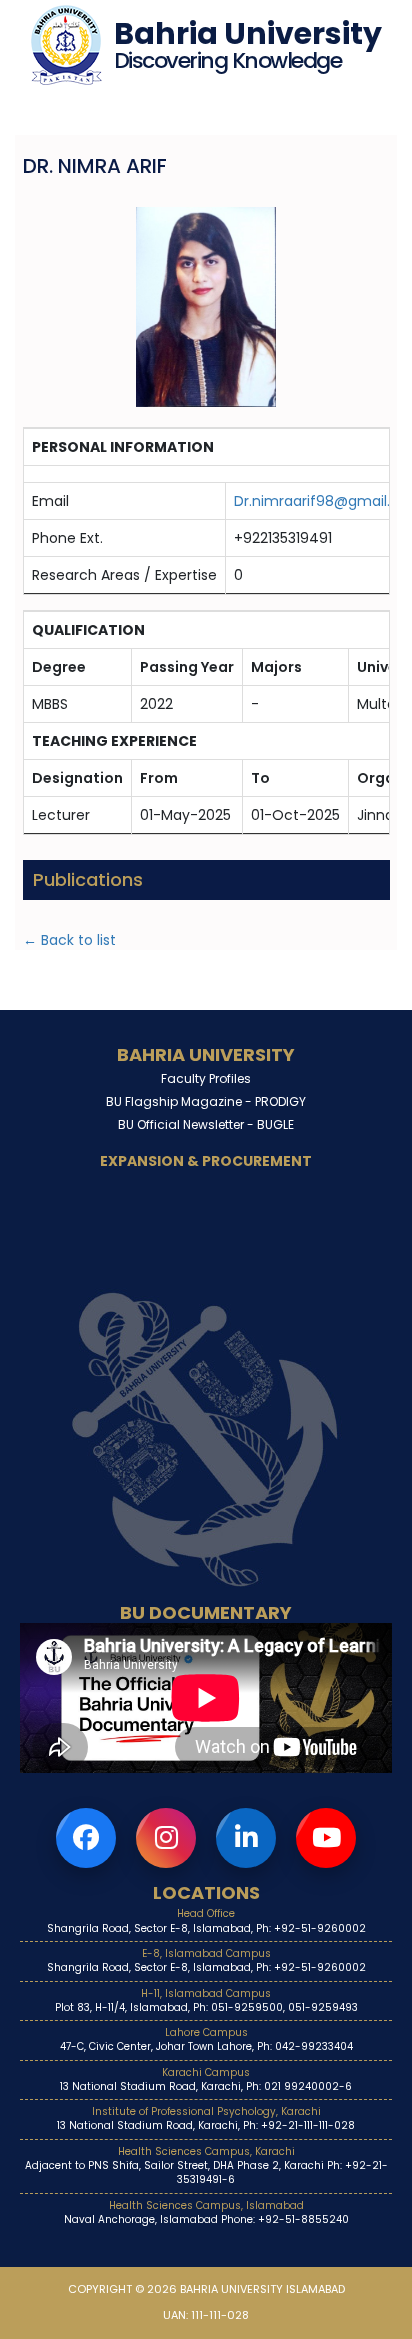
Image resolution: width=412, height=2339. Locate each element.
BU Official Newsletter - (206, 1124)
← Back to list (69, 940)
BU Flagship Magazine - (206, 1101)
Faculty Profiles (206, 1078)
